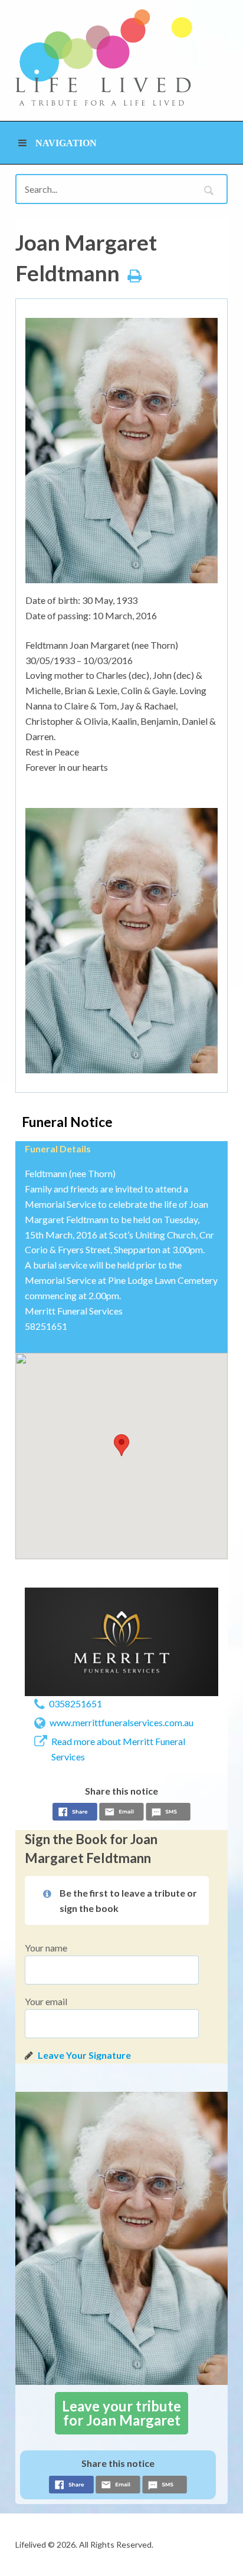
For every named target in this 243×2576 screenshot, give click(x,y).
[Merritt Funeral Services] (121, 1642)
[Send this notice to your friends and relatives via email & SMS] (121, 1813)
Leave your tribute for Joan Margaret (121, 2413)
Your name (46, 1948)
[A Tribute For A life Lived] (104, 57)
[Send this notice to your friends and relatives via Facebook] (75, 1813)
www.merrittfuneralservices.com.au (121, 1722)
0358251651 (75, 1703)
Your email (46, 2001)
